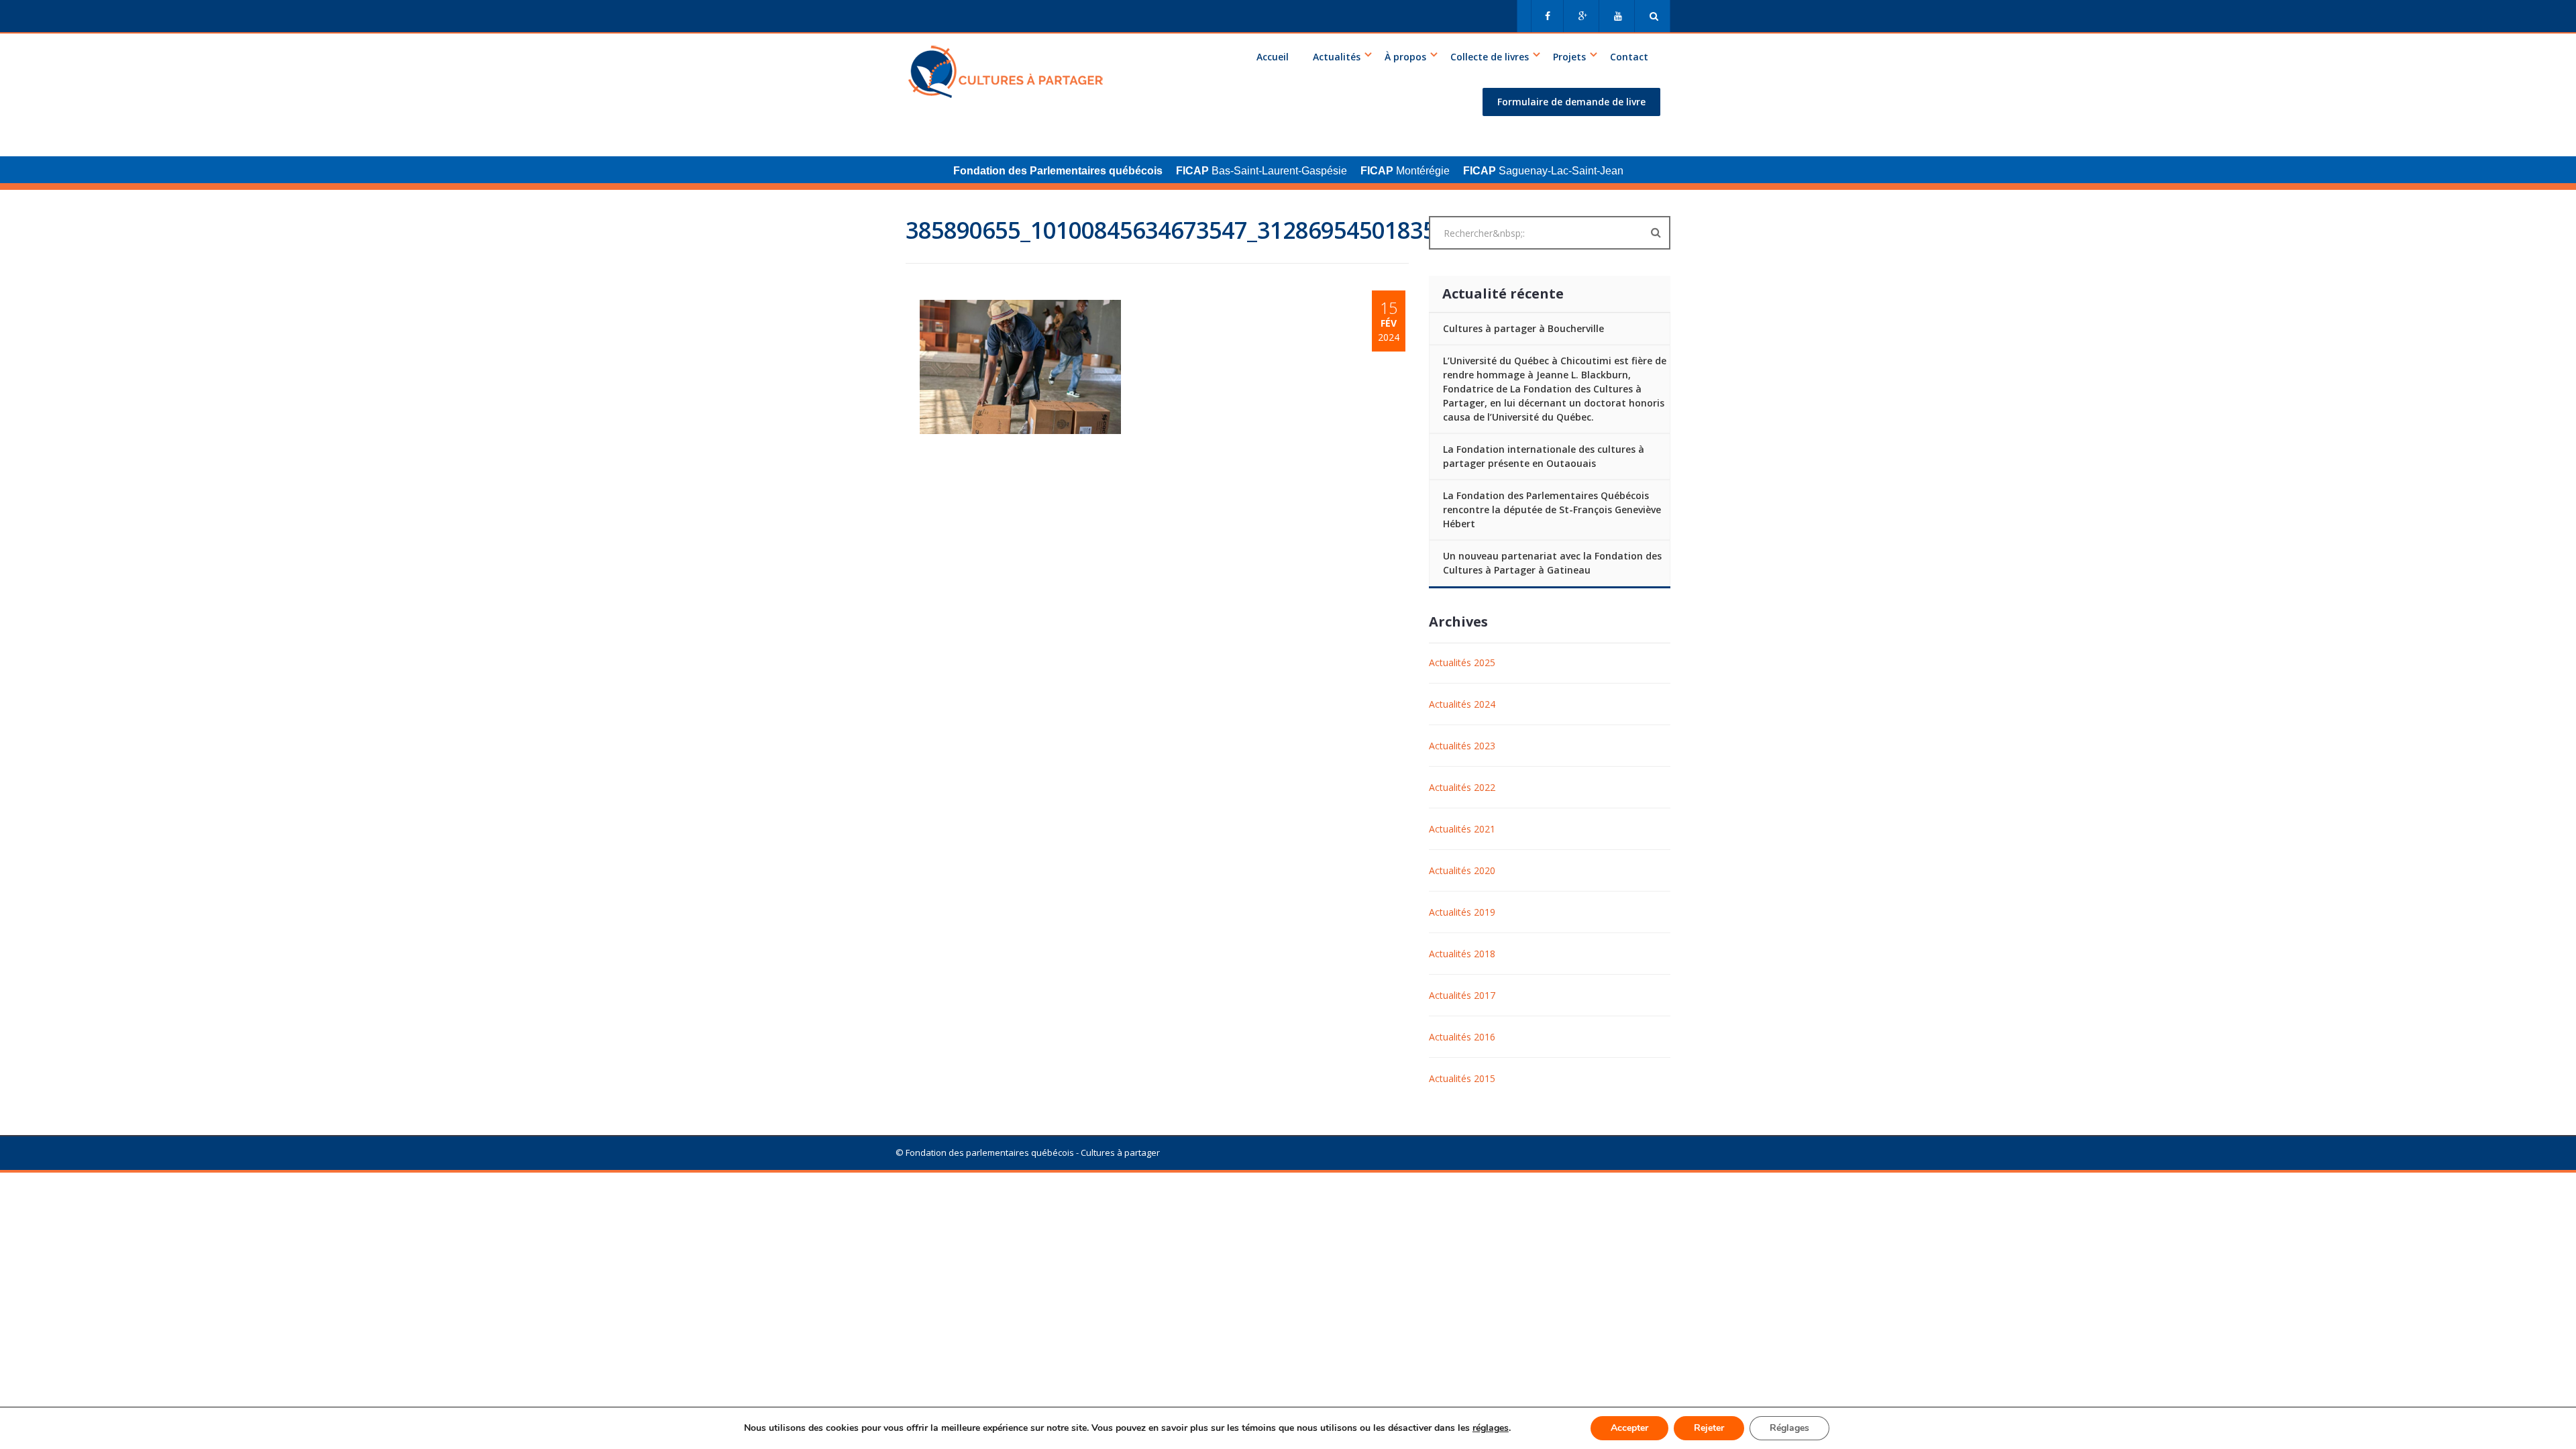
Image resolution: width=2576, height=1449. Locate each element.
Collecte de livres (1490, 57)
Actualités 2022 (1462, 787)
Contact (1629, 57)
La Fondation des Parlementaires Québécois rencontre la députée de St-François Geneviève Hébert (1552, 509)
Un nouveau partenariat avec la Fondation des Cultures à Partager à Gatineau (1552, 563)
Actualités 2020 (1462, 870)
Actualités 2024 (1462, 704)
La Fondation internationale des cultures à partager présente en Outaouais (1544, 456)
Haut (862, 1073)
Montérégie (1405, 171)
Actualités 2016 (1462, 1037)
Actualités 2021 (1462, 829)
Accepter (1629, 1428)
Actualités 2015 (1462, 1078)
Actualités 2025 (1462, 662)
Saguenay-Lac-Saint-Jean (1543, 171)
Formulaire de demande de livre (1571, 102)
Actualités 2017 (1462, 995)
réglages (1491, 1428)
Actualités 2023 (1462, 746)
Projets (1569, 57)
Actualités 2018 (1462, 954)
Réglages (1789, 1428)
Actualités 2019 (1462, 912)
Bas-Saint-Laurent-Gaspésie (1262, 171)
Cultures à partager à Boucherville (1523, 328)
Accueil (1273, 57)
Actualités (1337, 57)
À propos (1405, 57)
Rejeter (1709, 1428)
